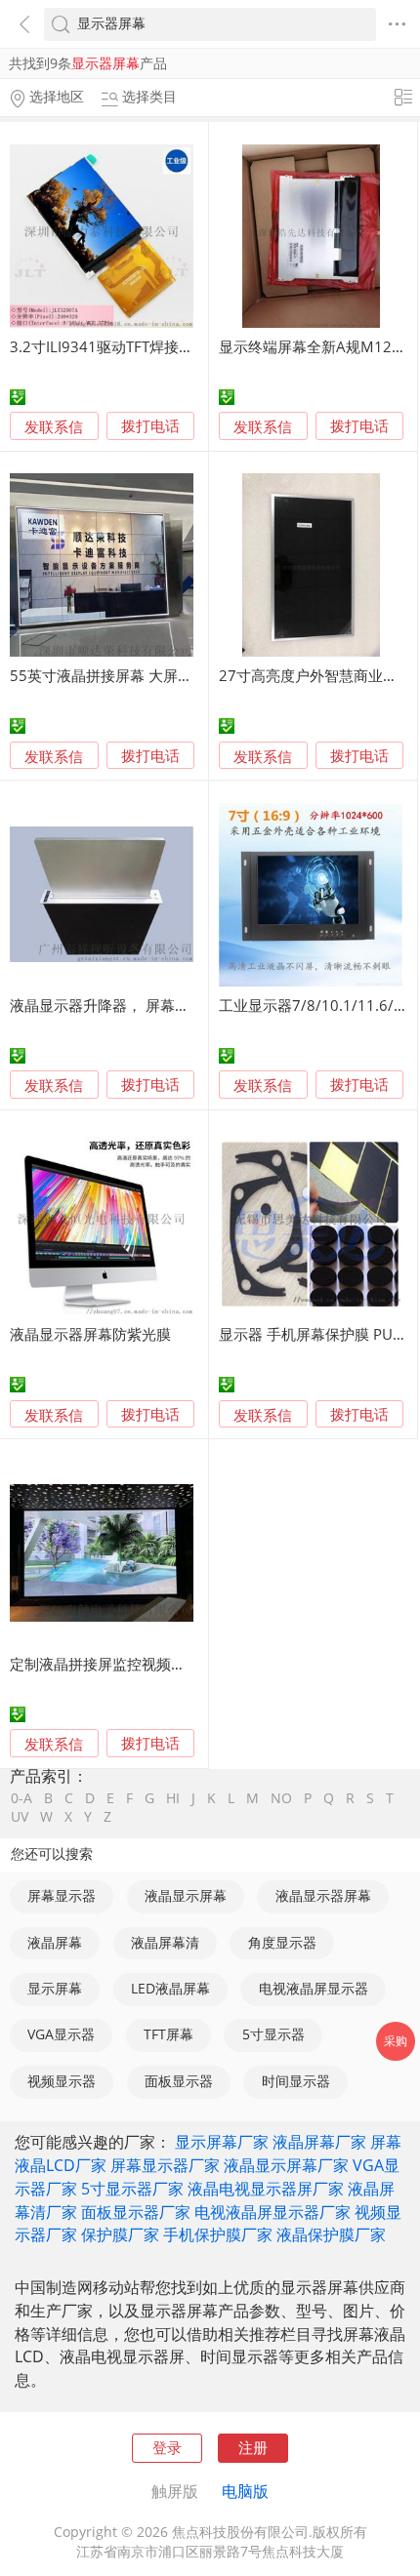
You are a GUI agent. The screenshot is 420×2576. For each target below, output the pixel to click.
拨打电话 (150, 426)
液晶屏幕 (55, 1943)
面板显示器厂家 (136, 2212)
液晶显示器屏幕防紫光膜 (90, 1334)
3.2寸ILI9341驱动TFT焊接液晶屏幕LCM (139, 346)
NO (281, 1799)
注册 (253, 2447)
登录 (167, 2447)
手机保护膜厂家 (218, 2234)
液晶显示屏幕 (186, 1896)
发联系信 (54, 426)
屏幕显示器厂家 (165, 2165)
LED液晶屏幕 (170, 1989)
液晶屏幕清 (165, 1943)
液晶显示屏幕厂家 (286, 2165)
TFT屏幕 (168, 2034)
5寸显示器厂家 (132, 2189)
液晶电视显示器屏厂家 (266, 2189)
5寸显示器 (273, 2034)
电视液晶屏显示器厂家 (273, 2212)
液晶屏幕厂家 (319, 2142)
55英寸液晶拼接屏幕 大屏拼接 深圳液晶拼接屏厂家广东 (191, 675)
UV (20, 1818)
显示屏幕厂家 (222, 2142)
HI (173, 1799)
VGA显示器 (61, 2034)
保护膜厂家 (120, 2234)
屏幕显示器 (62, 1896)
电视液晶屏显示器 (314, 1989)
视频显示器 (62, 2081)
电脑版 (245, 2491)
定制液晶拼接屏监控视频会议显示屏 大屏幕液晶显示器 (188, 1664)
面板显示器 (179, 2081)
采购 (396, 2041)
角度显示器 (282, 1943)
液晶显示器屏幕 (323, 1896)
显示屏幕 (55, 1989)
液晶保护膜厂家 (331, 2234)
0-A (21, 1799)
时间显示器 (296, 2081)
